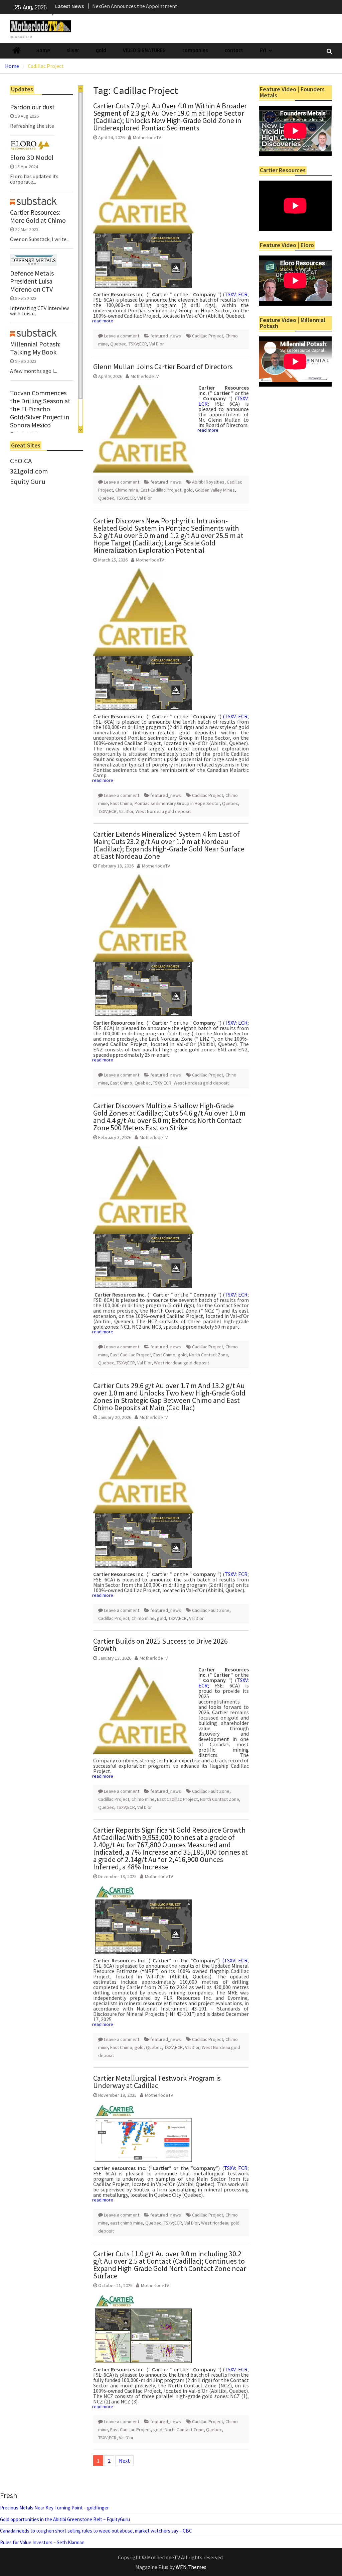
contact (234, 50)
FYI (263, 50)
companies (195, 50)
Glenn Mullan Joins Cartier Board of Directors (163, 367)
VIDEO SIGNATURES (144, 50)
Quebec (118, 344)
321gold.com (29, 471)
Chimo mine (127, 490)
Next (124, 2461)
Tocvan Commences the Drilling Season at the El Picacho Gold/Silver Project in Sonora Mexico (40, 409)
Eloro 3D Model (32, 158)
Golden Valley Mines (215, 490)
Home (43, 50)
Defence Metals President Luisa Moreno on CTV (32, 281)
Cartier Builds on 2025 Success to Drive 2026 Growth (160, 1645)
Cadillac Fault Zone (211, 1610)
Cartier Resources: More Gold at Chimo (38, 216)
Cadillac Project (208, 336)
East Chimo (121, 803)
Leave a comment (122, 336)
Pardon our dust (32, 107)
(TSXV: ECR (235, 1960)
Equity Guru (28, 482)
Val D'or (157, 344)
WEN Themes (191, 2567)
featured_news (166, 336)
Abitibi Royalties (208, 482)
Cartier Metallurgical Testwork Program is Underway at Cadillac (157, 2082)
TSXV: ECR (236, 294)
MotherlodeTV (147, 137)
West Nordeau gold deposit (163, 811)
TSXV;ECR (138, 344)
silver (73, 50)
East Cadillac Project (161, 490)
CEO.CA (21, 461)
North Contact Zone (209, 1355)
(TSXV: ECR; (236, 716)
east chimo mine (127, 2223)
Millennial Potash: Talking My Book (35, 348)
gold (101, 50)
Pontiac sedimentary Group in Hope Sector (177, 803)
